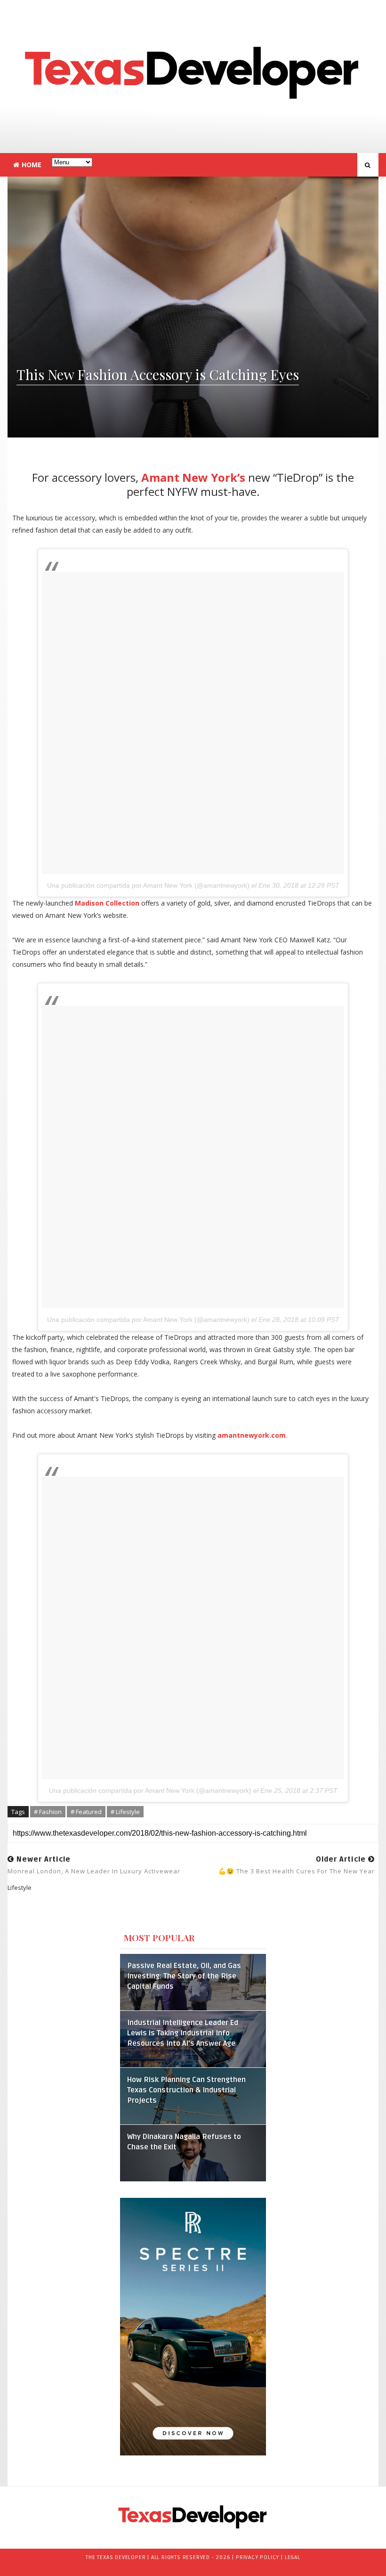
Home (32, 165)
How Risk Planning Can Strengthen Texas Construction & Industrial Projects (186, 2090)
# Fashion (48, 1812)
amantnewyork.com (252, 1435)
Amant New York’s (193, 477)
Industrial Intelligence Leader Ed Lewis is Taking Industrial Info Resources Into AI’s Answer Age (183, 2033)
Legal (293, 2557)
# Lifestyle (125, 1812)
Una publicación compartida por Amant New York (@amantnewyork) (148, 885)
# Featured (86, 1812)
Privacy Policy (257, 2557)
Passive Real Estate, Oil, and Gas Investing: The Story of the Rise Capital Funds (184, 1976)
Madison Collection (107, 903)
